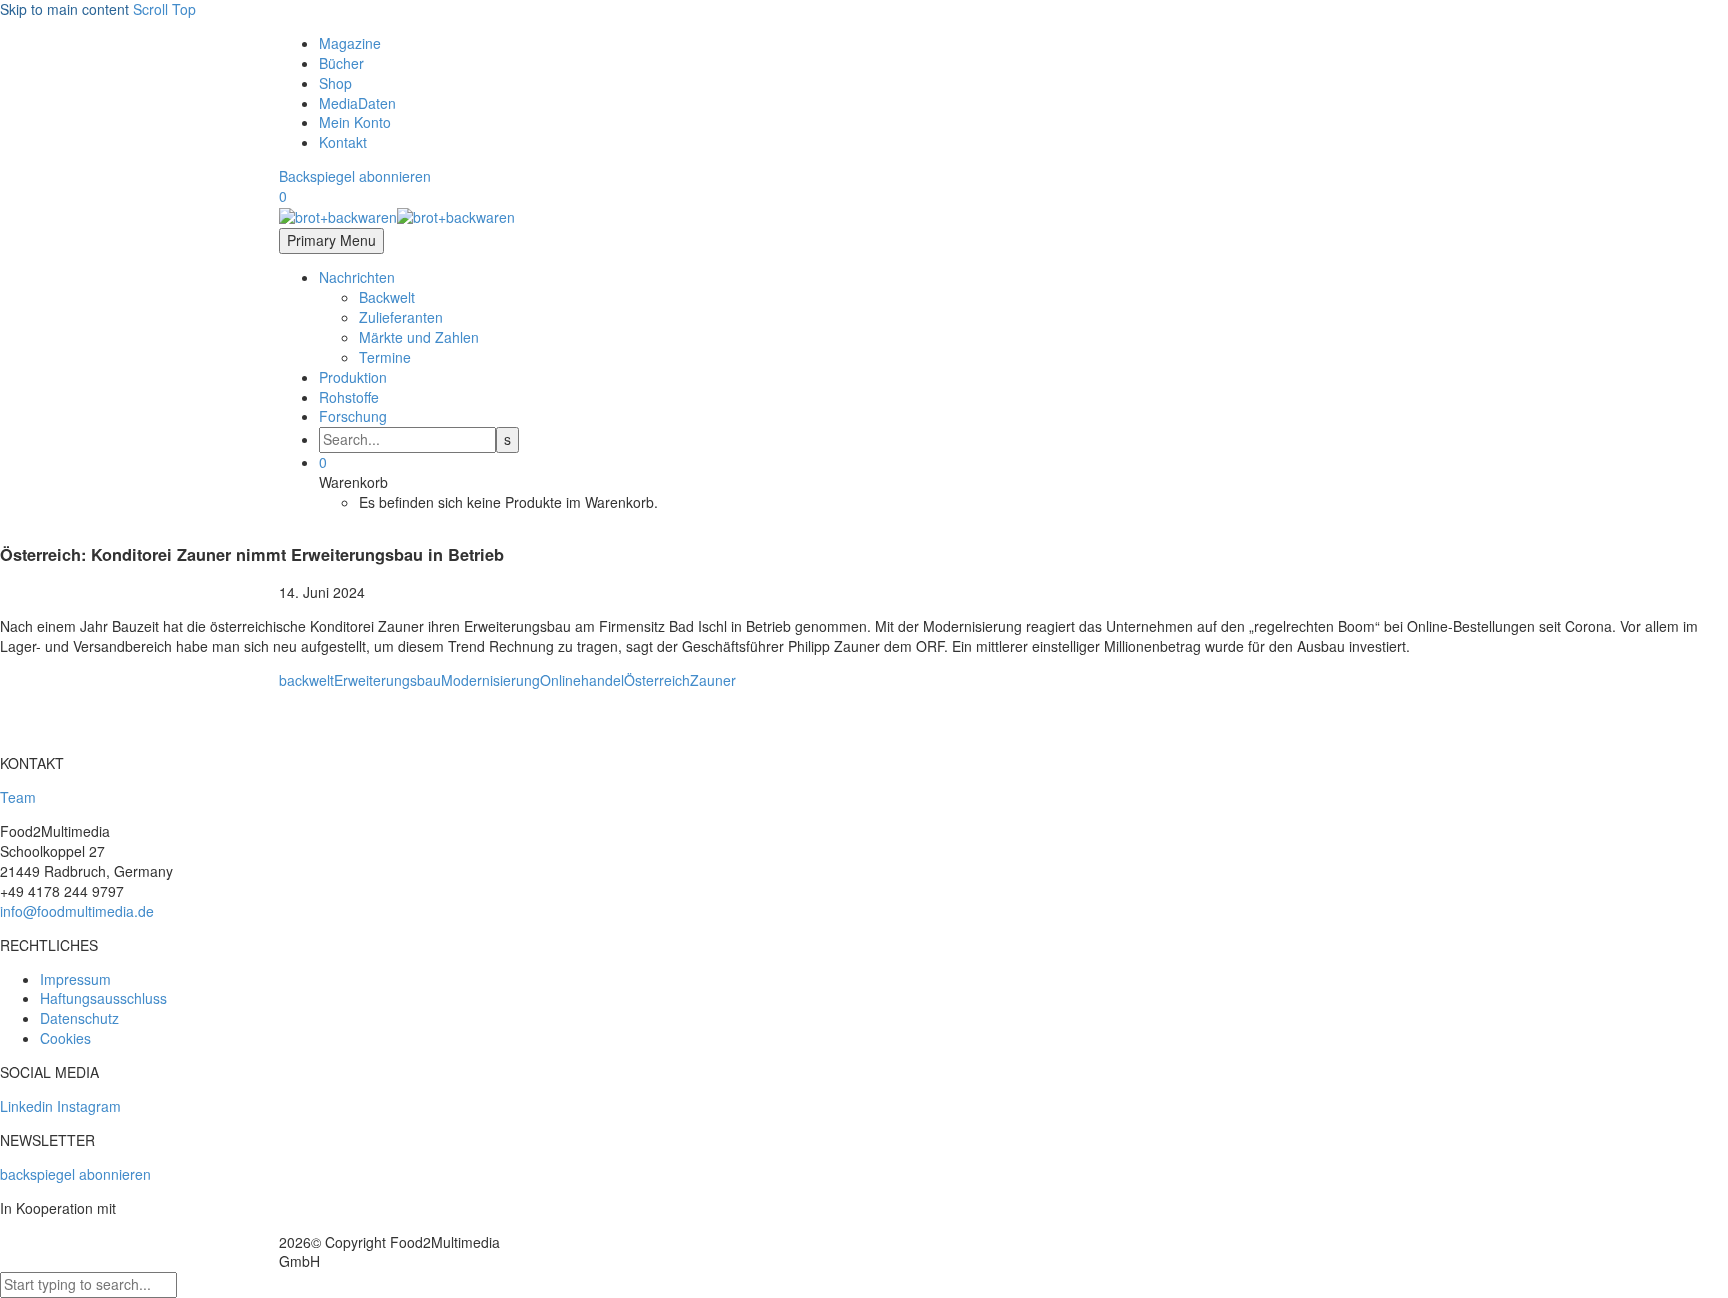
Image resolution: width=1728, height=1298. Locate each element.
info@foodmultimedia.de (77, 911)
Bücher (341, 63)
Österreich (657, 680)
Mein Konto (355, 122)
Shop (335, 83)
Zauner (713, 680)
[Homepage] (397, 216)
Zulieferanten (401, 317)
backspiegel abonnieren (75, 1174)
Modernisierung (490, 680)
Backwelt (387, 297)
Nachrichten (357, 277)
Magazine (350, 43)
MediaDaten (357, 103)
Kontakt (343, 142)
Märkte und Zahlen (419, 337)
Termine (385, 357)
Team (18, 797)
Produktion (353, 377)
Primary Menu (331, 240)
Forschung (353, 416)
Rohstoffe (349, 397)
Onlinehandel (582, 680)
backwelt (306, 680)
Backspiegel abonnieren (355, 176)
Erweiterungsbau (387, 680)
